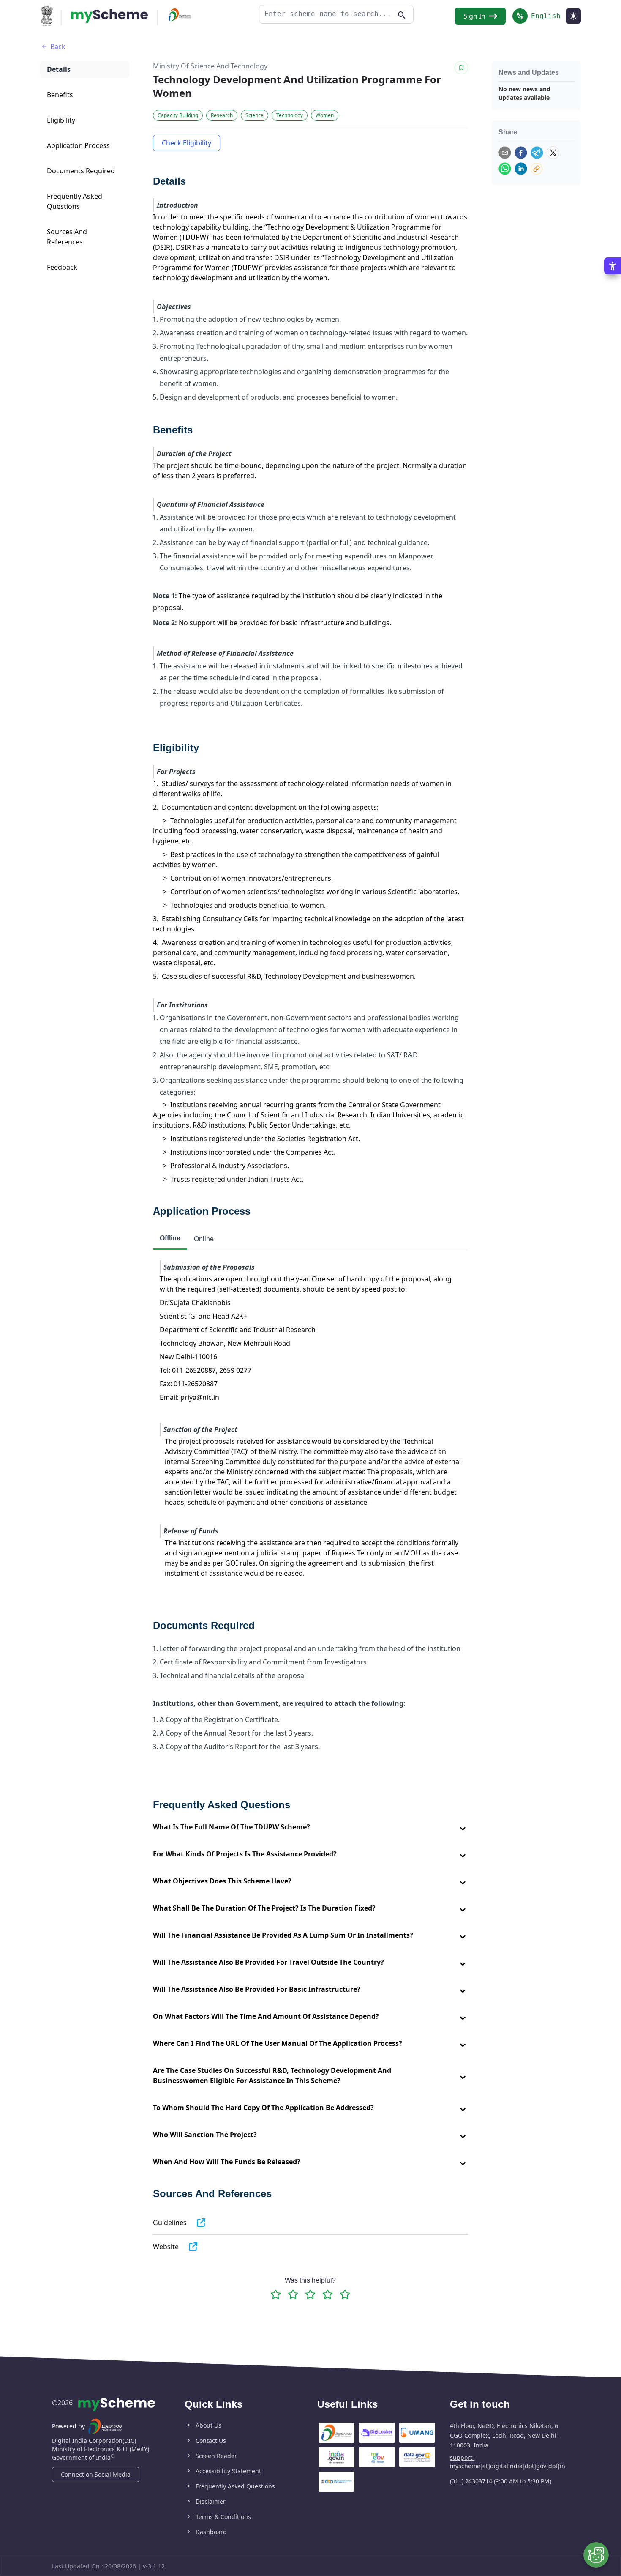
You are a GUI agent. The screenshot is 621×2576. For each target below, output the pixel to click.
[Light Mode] (573, 16)
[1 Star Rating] (276, 2294)
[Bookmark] (461, 68)
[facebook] (521, 153)
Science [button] (255, 115)
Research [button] (222, 115)
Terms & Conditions (223, 2517)
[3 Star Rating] (310, 2294)
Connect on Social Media (96, 2474)
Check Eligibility (187, 143)
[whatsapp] (505, 169)
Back (58, 47)
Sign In (474, 16)
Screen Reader (216, 2456)
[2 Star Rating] (293, 2294)
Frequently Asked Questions (235, 2486)
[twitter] (553, 153)
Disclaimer (211, 2501)
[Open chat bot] (596, 2555)
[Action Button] (109, 16)
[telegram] (537, 153)
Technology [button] (290, 115)
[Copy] (537, 169)
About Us (208, 2425)
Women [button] (325, 115)
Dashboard (211, 2532)
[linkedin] (521, 169)
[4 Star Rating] (328, 2294)
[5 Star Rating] (345, 2294)
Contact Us (211, 2440)
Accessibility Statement (228, 2471)
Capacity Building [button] (178, 115)
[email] (505, 153)
